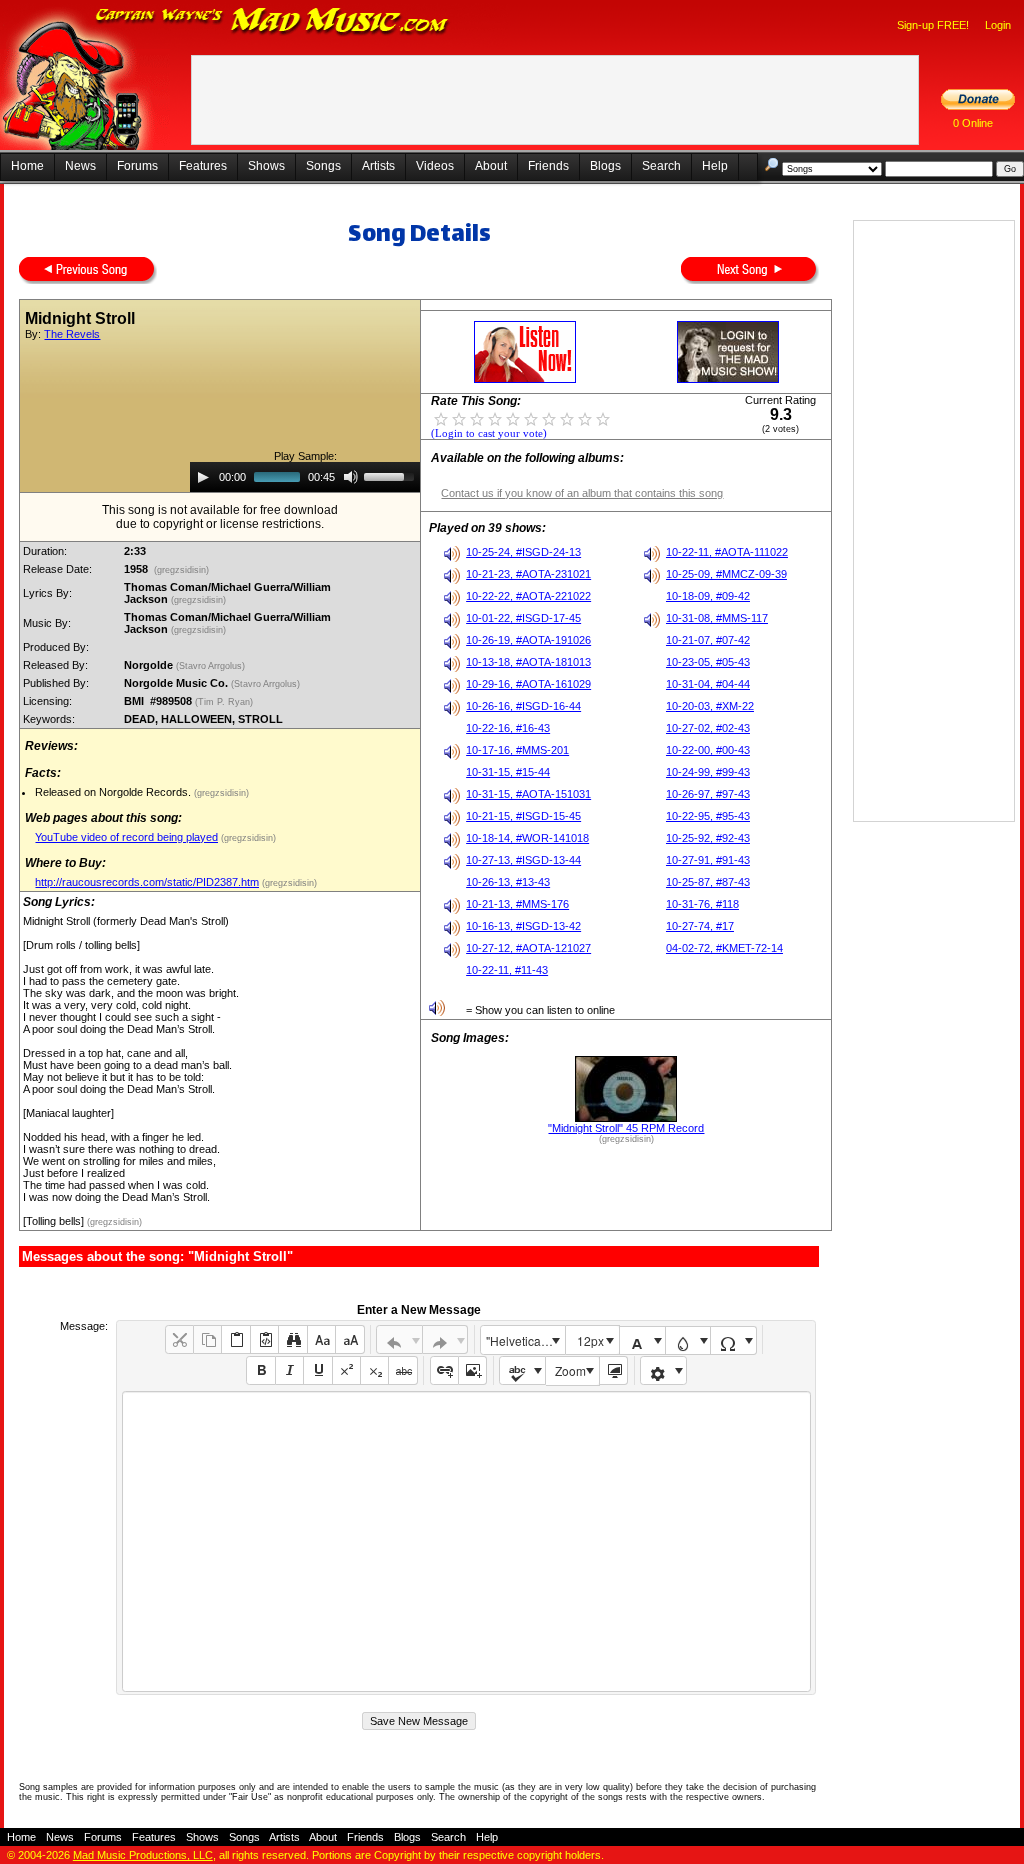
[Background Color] (688, 1340)
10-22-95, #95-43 (708, 816)
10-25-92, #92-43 (708, 838)
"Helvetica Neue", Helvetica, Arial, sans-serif (525, 1340)
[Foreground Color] (642, 1340)
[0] (441, 418)
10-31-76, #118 (702, 904)
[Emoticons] (663, 1370)
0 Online (973, 123)
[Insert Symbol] (733, 1340)
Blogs (605, 166)
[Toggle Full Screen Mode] (613, 1370)
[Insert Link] (444, 1370)
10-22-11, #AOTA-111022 (727, 552)
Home (27, 166)
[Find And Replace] (292, 1339)
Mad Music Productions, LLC (143, 1855)
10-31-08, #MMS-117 (717, 618)
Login (998, 25)
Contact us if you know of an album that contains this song (582, 493)
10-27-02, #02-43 (708, 728)
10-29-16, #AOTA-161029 (528, 684)
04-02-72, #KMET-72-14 (724, 948)
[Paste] (235, 1339)
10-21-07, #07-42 (708, 640)
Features (203, 166)
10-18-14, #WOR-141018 (527, 838)
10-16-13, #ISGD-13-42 (523, 926)
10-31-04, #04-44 (708, 684)
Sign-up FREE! (933, 25)
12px (590, 1340)
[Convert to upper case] (349, 1339)
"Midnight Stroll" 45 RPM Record (626, 1128)
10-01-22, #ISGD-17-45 (523, 618)
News (80, 166)
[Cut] (179, 1339)
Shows (266, 166)
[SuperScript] (346, 1370)
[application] (305, 477)
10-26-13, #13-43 (508, 882)
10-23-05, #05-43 (708, 662)
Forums (137, 166)
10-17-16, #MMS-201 (517, 750)
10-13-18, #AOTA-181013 (528, 662)
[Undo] (399, 1339)
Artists (378, 166)
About (491, 166)
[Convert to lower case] (321, 1339)
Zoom (570, 1370)
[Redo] (445, 1339)
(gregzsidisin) (181, 570)
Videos (435, 166)
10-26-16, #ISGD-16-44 (523, 706)
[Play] (203, 477)
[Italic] (289, 1370)
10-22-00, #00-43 (708, 750)
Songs (323, 166)
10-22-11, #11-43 (507, 970)
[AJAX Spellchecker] (522, 1370)
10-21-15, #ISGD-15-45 (523, 816)
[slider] (392, 475)
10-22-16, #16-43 (508, 728)
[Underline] (317, 1370)
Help (715, 166)
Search (661, 166)
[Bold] (260, 1370)
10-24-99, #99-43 (708, 772)
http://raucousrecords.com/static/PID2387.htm (147, 882)
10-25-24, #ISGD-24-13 (523, 552)
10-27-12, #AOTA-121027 (528, 948)
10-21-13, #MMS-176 (517, 904)
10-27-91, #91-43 (708, 860)
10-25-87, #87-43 (708, 882)
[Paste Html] (264, 1339)
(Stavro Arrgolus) (212, 666)
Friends (548, 166)
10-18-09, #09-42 (708, 596)
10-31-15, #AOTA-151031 (528, 794)
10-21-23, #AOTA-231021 (528, 574)
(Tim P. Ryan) (225, 702)
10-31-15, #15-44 (508, 772)
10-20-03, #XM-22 (710, 706)
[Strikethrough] (402, 1370)
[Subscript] (374, 1370)
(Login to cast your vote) (489, 433)
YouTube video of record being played (126, 837)
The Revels (72, 334)
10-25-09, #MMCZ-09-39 (726, 574)
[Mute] (351, 477)
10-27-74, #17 (700, 926)
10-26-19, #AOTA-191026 (528, 640)
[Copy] (207, 1339)
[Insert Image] (472, 1370)
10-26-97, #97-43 (708, 794)
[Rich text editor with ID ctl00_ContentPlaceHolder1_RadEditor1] (466, 1541)
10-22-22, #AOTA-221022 (528, 596)
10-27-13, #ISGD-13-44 (523, 860)
